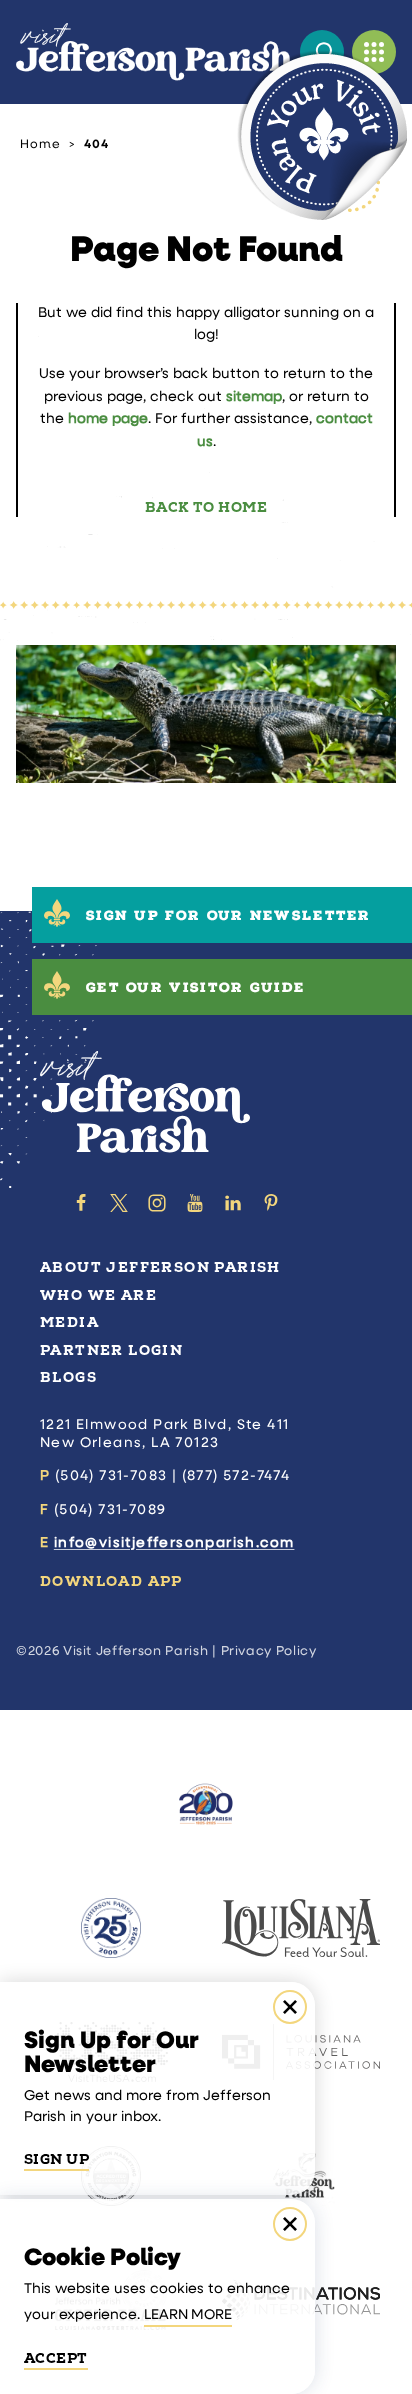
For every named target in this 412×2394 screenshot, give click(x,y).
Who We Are (98, 1295)
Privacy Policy (269, 1651)
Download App (111, 1581)
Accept (56, 2359)
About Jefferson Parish (160, 1267)
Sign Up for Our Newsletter (228, 917)
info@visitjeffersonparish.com (174, 1543)
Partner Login (111, 1350)
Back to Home (206, 507)
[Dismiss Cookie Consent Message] (290, 2224)
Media (69, 1322)
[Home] (154, 51)
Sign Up (56, 2160)
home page (108, 419)
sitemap (254, 397)
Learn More (188, 2315)
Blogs (68, 1377)
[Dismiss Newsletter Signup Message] (290, 2007)
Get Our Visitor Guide (195, 989)
